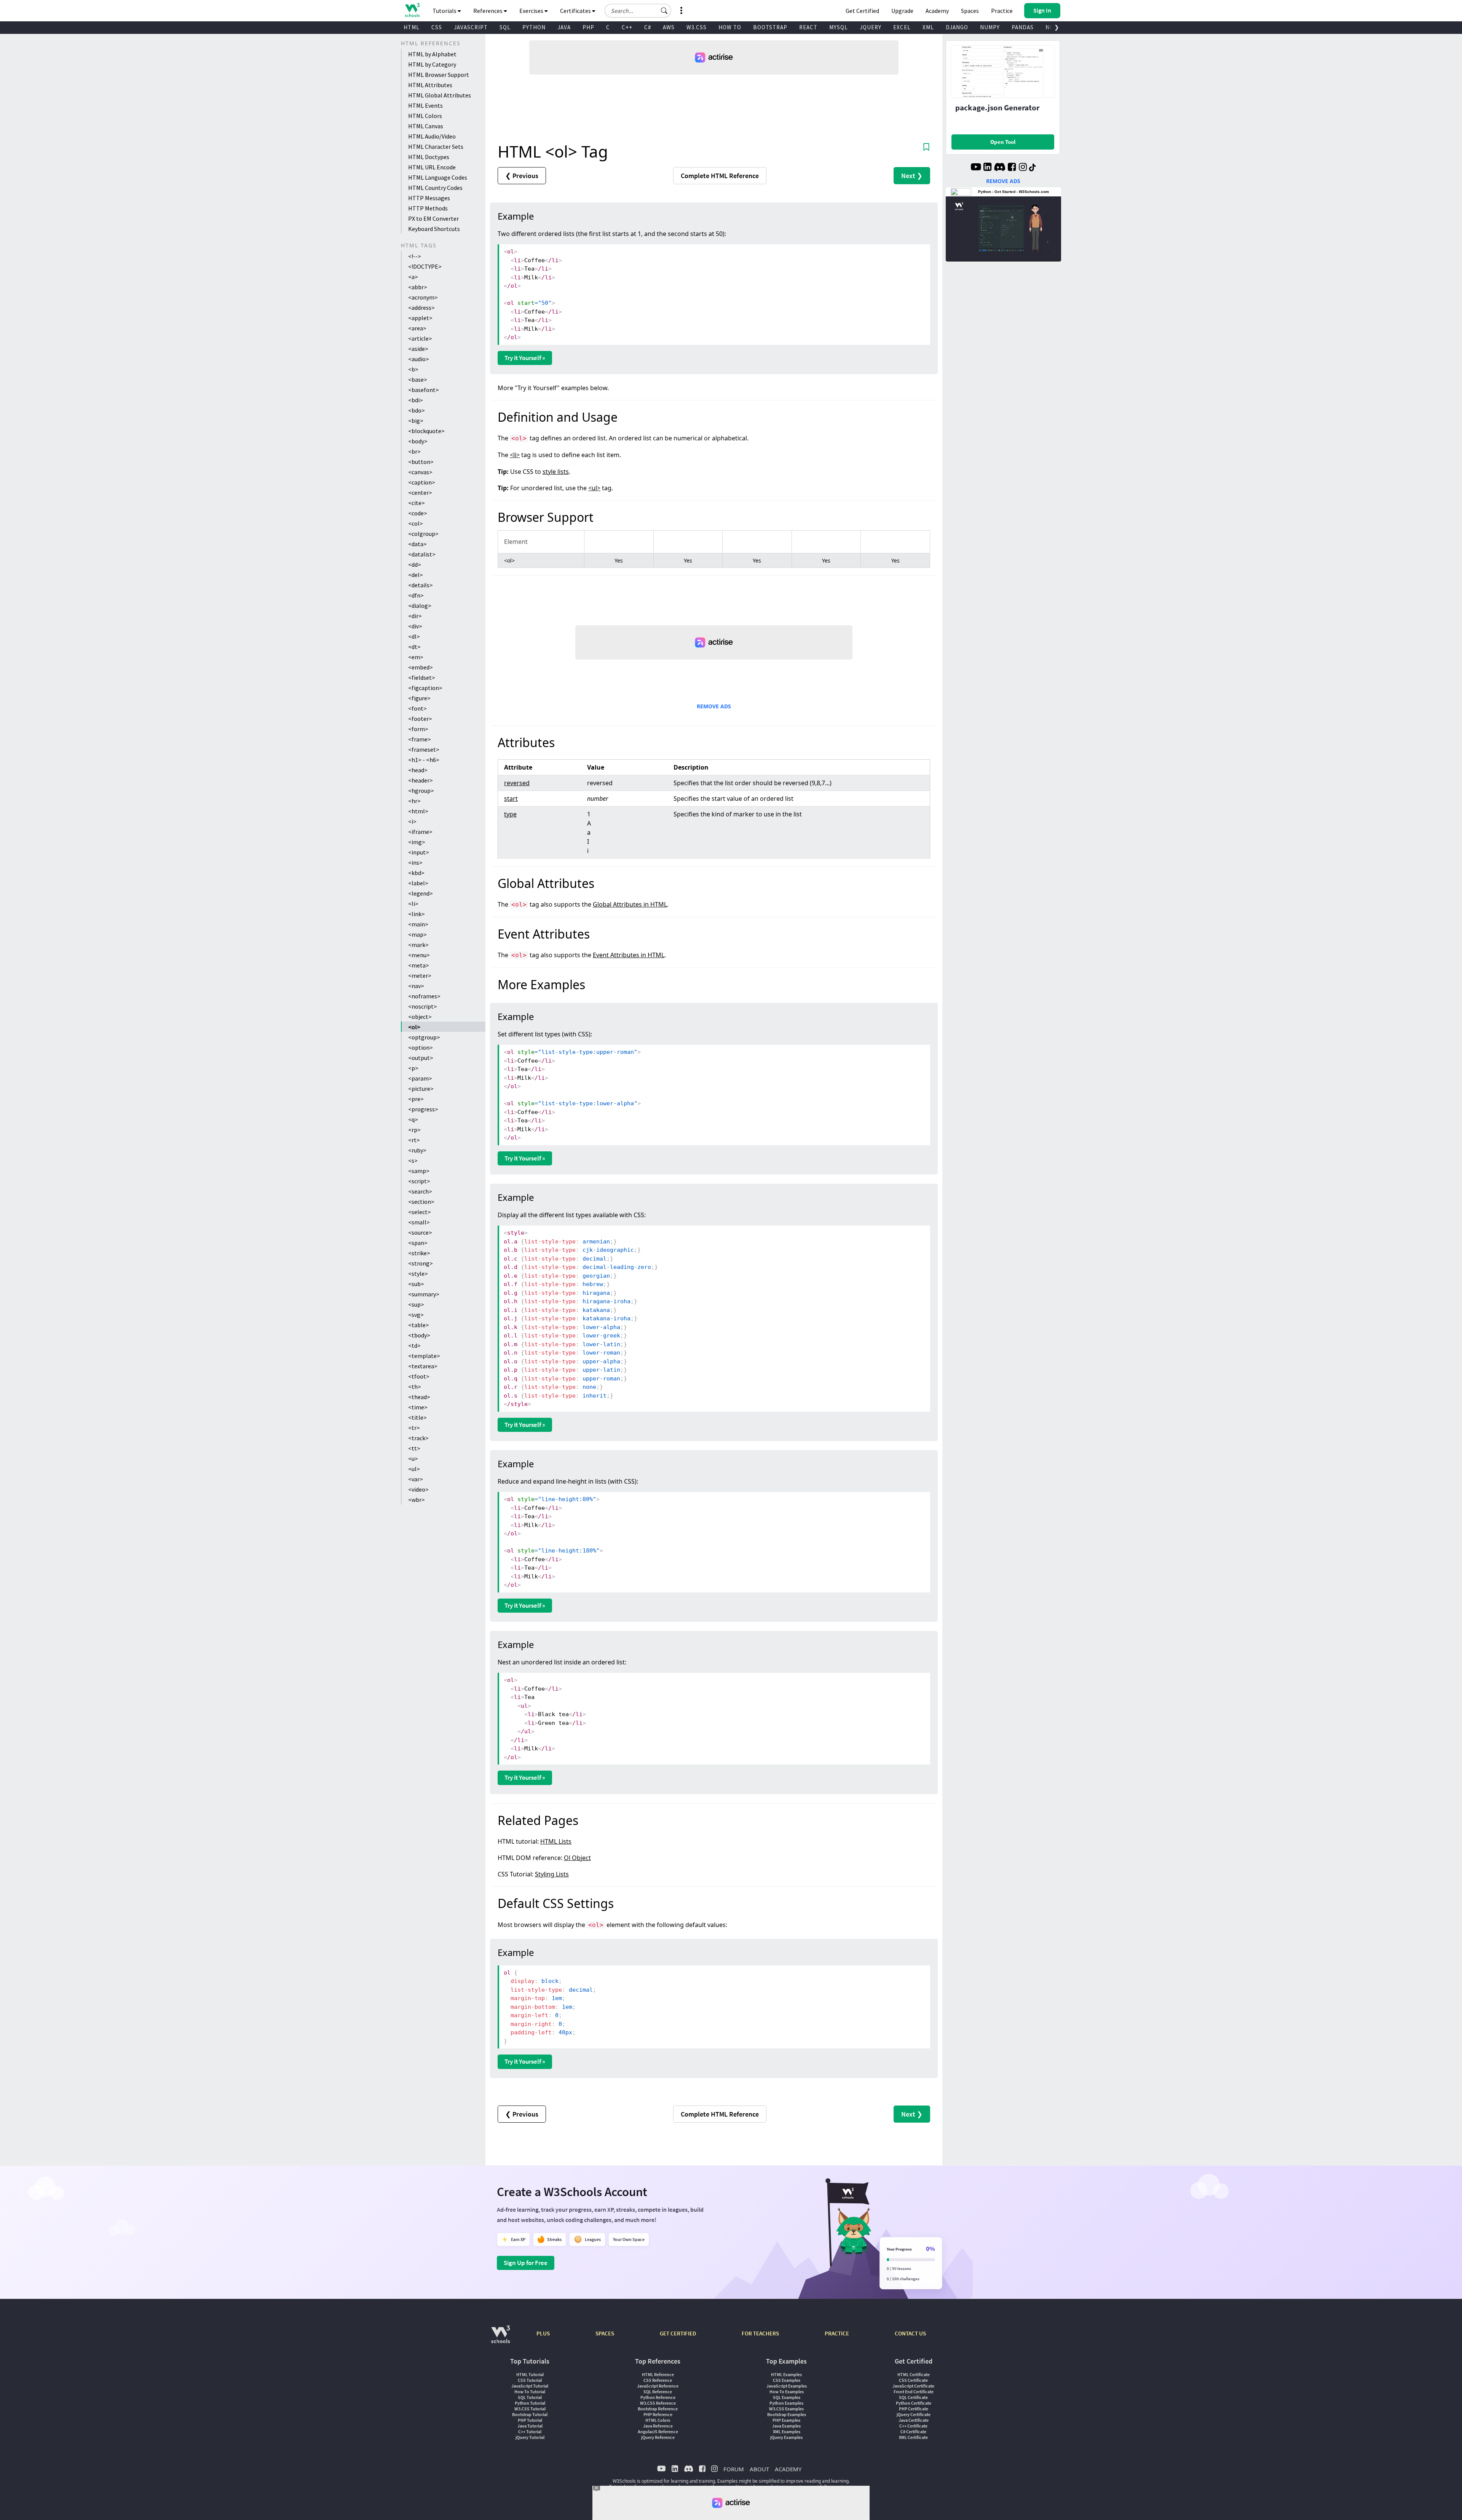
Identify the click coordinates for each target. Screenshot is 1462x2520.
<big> (416, 421)
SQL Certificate (913, 2397)
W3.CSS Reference (658, 2403)
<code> (418, 513)
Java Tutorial (530, 2426)
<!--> (415, 256)
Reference (720, 176)
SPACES (605, 2333)
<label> (418, 883)
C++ (627, 27)
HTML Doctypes (429, 157)
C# (648, 27)
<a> (413, 277)
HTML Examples (786, 2374)
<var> (416, 1479)
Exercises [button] (532, 11)
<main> (418, 924)
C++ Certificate (913, 2426)
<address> (421, 308)
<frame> (420, 739)
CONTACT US (910, 2333)
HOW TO (730, 27)
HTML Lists (556, 1841)
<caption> (422, 482)
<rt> (414, 1140)
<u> (413, 1458)
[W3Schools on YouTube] (976, 168)
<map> (417, 934)
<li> (413, 904)
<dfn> (416, 595)
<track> (418, 1438)
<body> (418, 441)
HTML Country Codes (435, 188)
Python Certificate (914, 2403)
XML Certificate (913, 2437)
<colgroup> (423, 534)
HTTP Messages (429, 198)
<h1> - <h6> (424, 760)
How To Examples (787, 2392)
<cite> (417, 503)
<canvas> (420, 472)
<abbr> (418, 287)
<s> (413, 1160)
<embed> (421, 667)
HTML (412, 27)
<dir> (415, 616)
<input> (419, 852)
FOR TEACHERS (760, 2333)
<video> (418, 1489)
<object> (420, 1017)
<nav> (416, 986)
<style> (418, 1274)
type (510, 814)
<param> (420, 1078)
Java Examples (786, 2426)
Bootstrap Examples (787, 2414)
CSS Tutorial (530, 2380)
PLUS (543, 2333)
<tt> (414, 1448)
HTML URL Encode (432, 167)
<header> (421, 780)
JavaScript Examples (787, 2386)
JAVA (564, 27)
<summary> (424, 1294)
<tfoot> (419, 1376)
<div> (415, 626)
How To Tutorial (530, 2392)
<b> (413, 369)
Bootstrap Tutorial (530, 2414)
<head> (418, 770)
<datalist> (422, 554)
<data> (417, 544)
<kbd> (416, 873)
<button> (421, 462)
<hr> (414, 801)
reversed (517, 783)
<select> (420, 1212)
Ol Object (577, 1858)
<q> (413, 1119)
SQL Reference (658, 2392)
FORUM (734, 2469)
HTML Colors (425, 116)
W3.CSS (697, 27)
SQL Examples (787, 2397)
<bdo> (417, 410)
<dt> (414, 647)
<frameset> (424, 749)
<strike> (419, 1253)
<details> (421, 585)
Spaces (970, 11)
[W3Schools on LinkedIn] (987, 168)
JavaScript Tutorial (530, 2386)
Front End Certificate (914, 2392)
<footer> (420, 719)
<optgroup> (424, 1037)
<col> (416, 523)
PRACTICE (837, 2333)
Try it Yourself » (525, 358)
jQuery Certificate (914, 2414)
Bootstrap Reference (658, 2409)
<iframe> (420, 832)
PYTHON (534, 27)
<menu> (419, 955)
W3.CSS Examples (786, 2409)
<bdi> (416, 400)
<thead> (419, 1397)
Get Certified (862, 11)
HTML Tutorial (530, 2374)
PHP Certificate (914, 2409)
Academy (937, 11)
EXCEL (902, 27)
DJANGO (957, 27)
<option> (421, 1047)
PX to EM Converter (433, 218)
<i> (412, 821)
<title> (417, 1417)
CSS (437, 27)
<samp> (419, 1171)
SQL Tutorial (530, 2397)
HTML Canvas (426, 126)
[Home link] (412, 10)
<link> (417, 914)
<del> (416, 575)
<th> (415, 1387)
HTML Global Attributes (440, 95)
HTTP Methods (428, 208)
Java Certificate (914, 2420)
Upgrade (902, 11)
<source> (420, 1232)
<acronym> (423, 297)
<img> (417, 842)
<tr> (414, 1428)
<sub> (416, 1284)
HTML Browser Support (439, 75)
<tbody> (419, 1335)
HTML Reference (658, 2374)
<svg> (416, 1315)
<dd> (415, 564)
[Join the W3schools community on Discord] (1000, 168)
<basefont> (424, 390)
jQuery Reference (658, 2437)
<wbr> (417, 1500)
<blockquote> (426, 431)
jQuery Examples (786, 2437)
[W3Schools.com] (500, 2338)
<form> (418, 729)
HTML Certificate (914, 2374)
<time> (418, 1407)
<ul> (414, 1469)
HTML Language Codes (438, 177)
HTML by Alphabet (432, 54)
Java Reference (658, 2426)
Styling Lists (552, 1874)
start (511, 799)
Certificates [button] (576, 11)
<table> (419, 1325)
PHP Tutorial (530, 2420)
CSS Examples (787, 2380)
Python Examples (786, 2403)
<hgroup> (421, 791)
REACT (808, 27)
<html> (418, 811)
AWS (669, 27)
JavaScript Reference (658, 2386)
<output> (421, 1058)
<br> (414, 451)
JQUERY (871, 27)
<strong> (421, 1263)
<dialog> (420, 606)
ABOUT (759, 2469)
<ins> (415, 862)
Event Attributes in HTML (629, 955)
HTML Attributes (430, 85)
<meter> (420, 975)
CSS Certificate (913, 2380)
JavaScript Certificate (913, 2386)
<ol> (414, 1027)
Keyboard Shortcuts (434, 229)
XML (928, 27)
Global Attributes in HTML (630, 904)
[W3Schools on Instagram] (1023, 168)
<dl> (414, 636)
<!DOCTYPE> (425, 266)
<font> (417, 708)
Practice (1002, 11)
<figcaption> (425, 688)
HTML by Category (432, 64)
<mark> (418, 945)
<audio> (419, 359)
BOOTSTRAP (770, 27)
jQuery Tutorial (530, 2437)
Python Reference (658, 2397)
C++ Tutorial (530, 2432)
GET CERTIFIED (678, 2333)
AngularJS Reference (658, 2432)
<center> (420, 493)
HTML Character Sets (436, 147)
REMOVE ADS (714, 706)
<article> (420, 338)
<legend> (421, 893)
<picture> (421, 1089)
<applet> (420, 318)
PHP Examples (786, 2420)
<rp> (414, 1130)
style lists (556, 472)
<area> (417, 328)
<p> (413, 1068)
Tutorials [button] (445, 11)
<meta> (419, 965)
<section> (421, 1202)
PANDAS (1023, 27)
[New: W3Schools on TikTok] (1033, 168)
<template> (424, 1356)
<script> (419, 1181)
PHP (588, 27)
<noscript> (423, 1006)
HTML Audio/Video (432, 136)
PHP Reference (658, 2414)
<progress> (423, 1109)
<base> (418, 379)
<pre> (416, 1099)
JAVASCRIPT (471, 27)
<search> (420, 1191)
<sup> (416, 1304)
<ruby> (417, 1150)
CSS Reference (658, 2380)
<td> (414, 1345)
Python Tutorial (530, 2403)
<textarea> (423, 1366)
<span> (418, 1243)
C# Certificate (913, 2432)
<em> (416, 657)
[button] (664, 11)
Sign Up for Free (526, 2263)
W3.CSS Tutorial (530, 2409)
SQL (505, 27)
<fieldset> (422, 677)
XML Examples (787, 2432)
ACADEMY (788, 2469)
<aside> (418, 349)
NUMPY (990, 27)
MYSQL (839, 27)
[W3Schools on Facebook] (1012, 168)
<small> (419, 1222)
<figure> (419, 698)
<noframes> (424, 996)
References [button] (488, 11)
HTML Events (425, 105)
